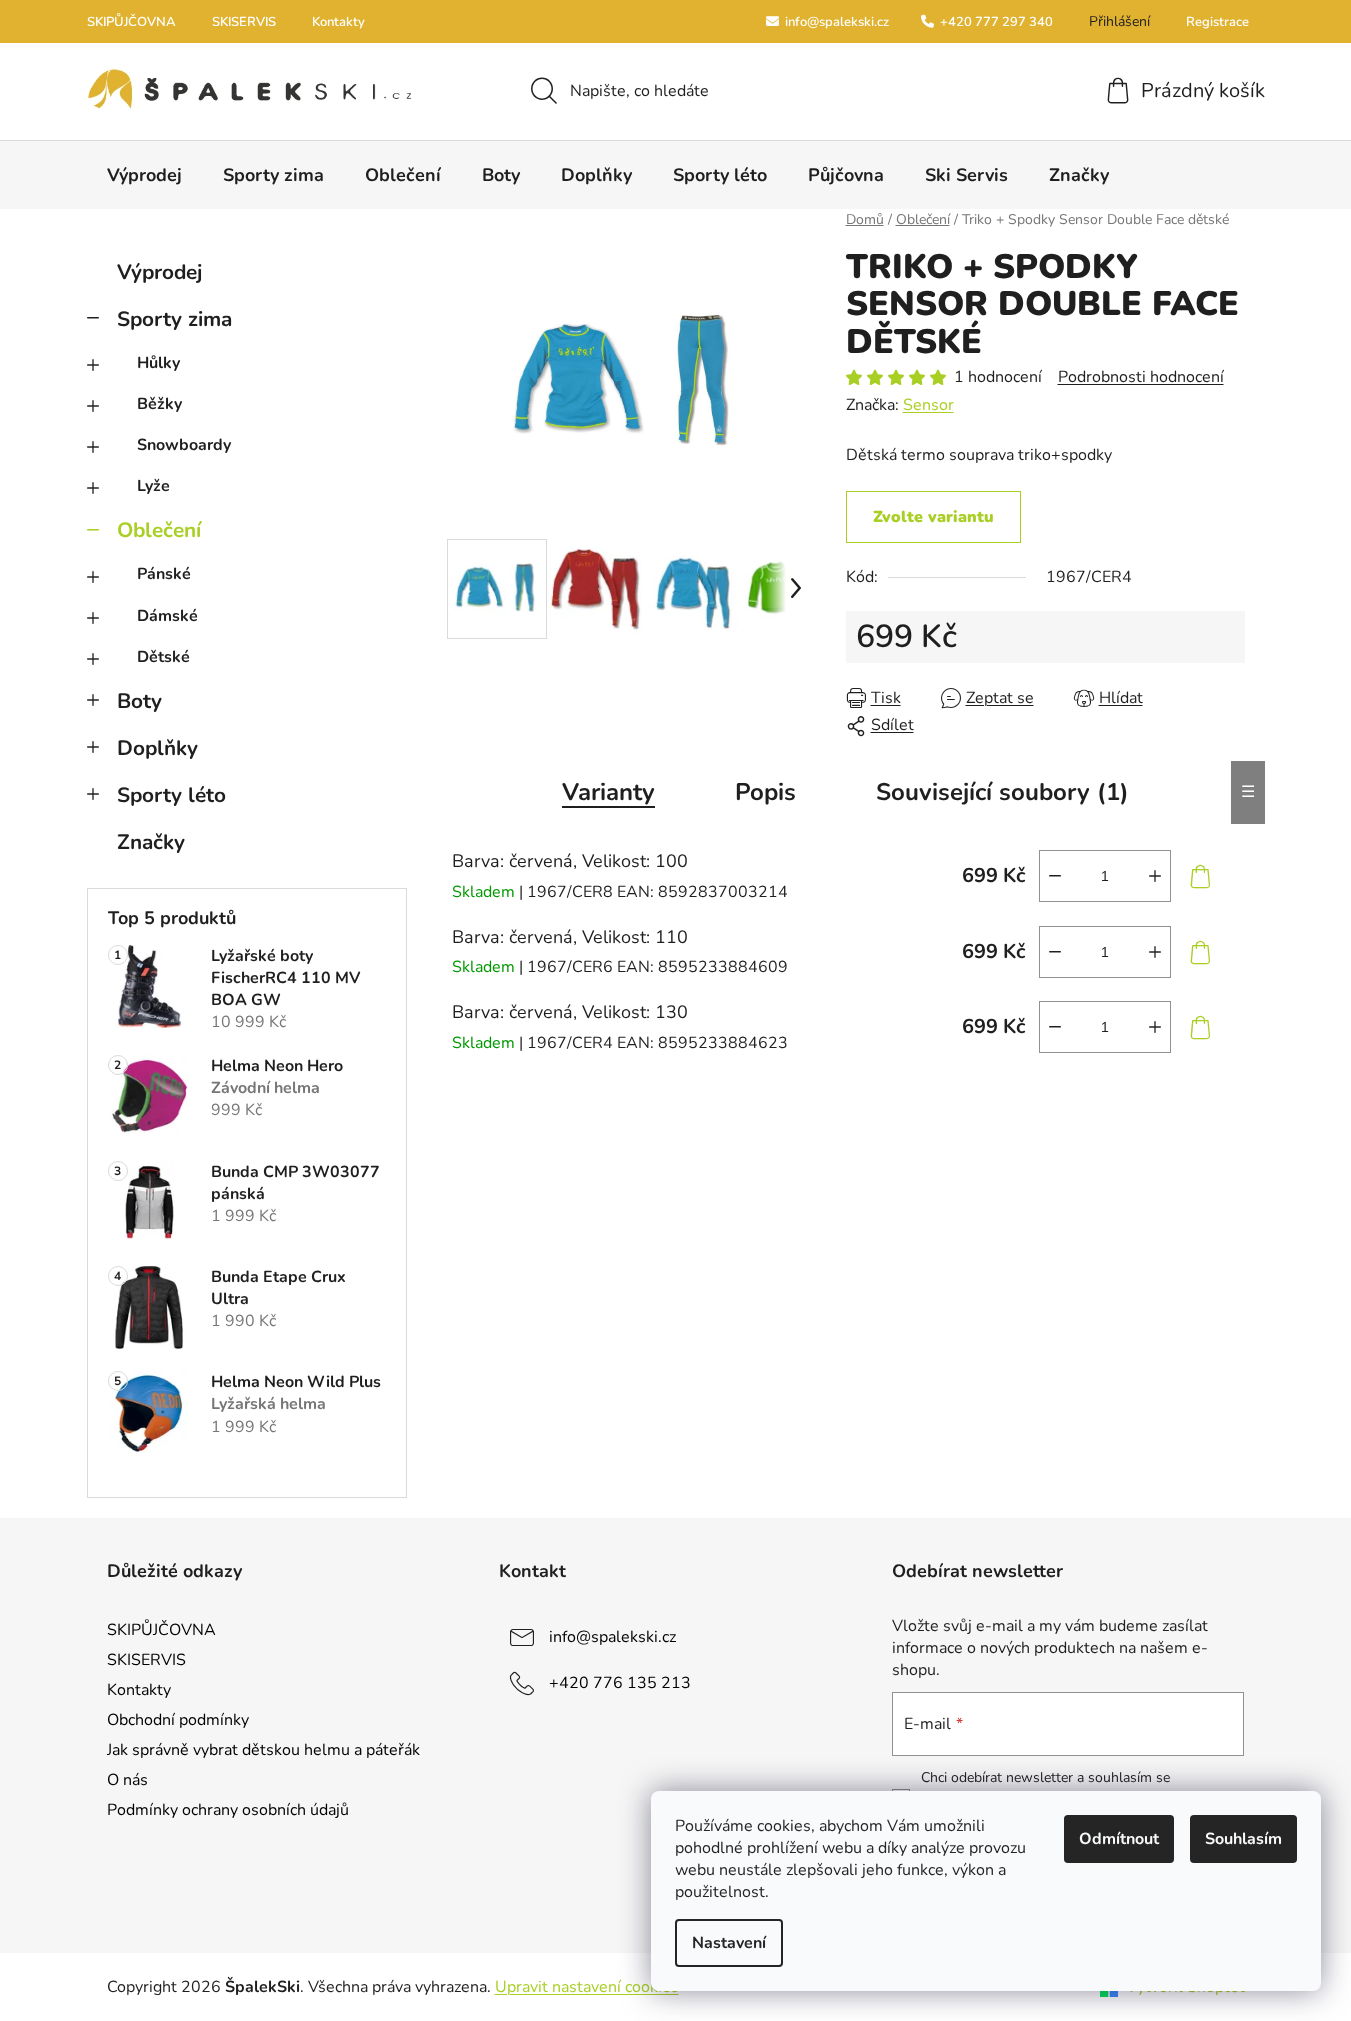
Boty (139, 701)
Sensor (928, 405)
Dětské (163, 657)
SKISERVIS (244, 22)
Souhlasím (1243, 1839)
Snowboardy (184, 445)
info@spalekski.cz (835, 22)
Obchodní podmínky (178, 1720)
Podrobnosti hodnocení (1141, 377)
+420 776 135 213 (620, 1682)
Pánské (164, 574)
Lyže (153, 486)
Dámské (167, 616)
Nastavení (729, 1943)
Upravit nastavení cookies (587, 1987)
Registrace (1217, 22)
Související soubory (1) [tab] (1002, 792)
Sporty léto (171, 795)
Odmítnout (1119, 1839)
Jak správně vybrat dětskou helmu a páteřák (263, 1750)
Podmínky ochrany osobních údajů (228, 1810)
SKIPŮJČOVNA (131, 22)
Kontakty (338, 22)
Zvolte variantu (933, 517)
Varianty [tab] (608, 792)
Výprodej (159, 272)
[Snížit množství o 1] (1055, 876)
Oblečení (159, 530)
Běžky (159, 404)
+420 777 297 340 (995, 22)
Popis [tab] (765, 792)
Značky (151, 842)
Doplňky (157, 748)
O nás (127, 1780)
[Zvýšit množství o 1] (1155, 876)
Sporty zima (174, 319)
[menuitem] (144, 175)
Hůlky (158, 363)
